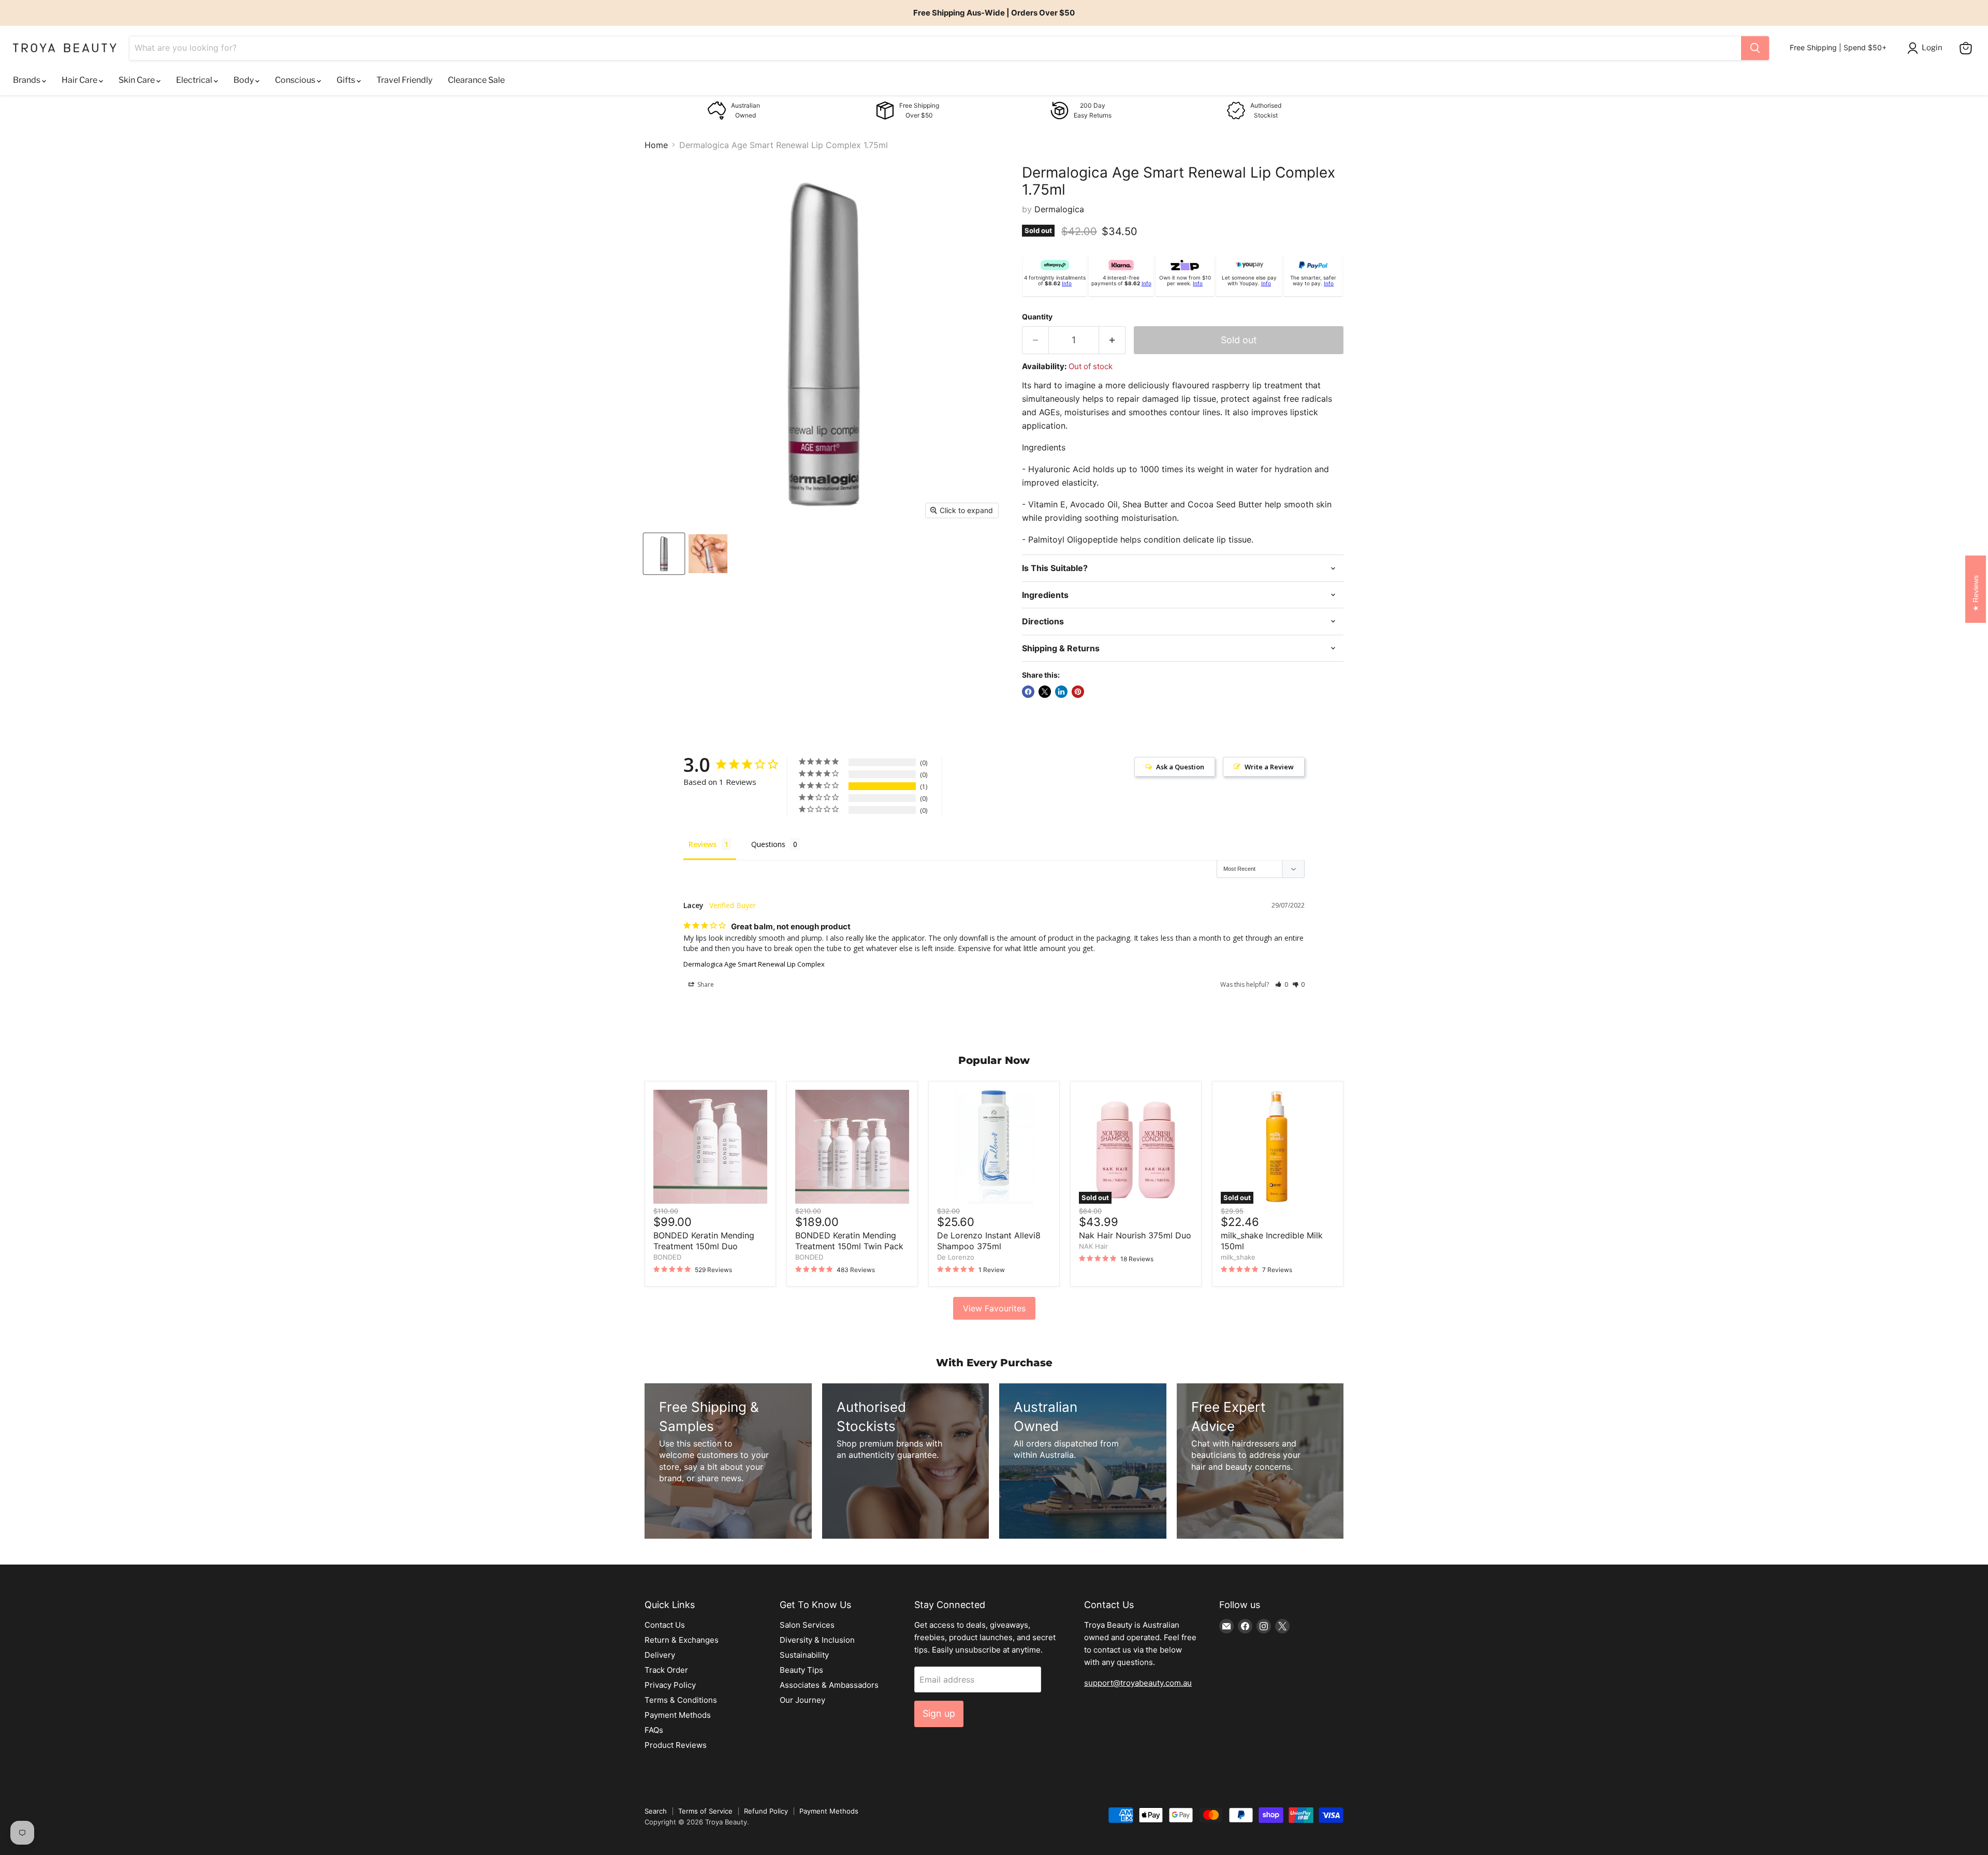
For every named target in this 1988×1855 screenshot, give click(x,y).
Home (656, 145)
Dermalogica (1059, 209)
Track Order (666, 1670)
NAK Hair (1093, 1246)
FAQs (654, 1730)
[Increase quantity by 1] (1112, 340)
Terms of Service (705, 1811)
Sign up (939, 1713)
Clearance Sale (476, 80)
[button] (1282, 984)
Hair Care (80, 80)
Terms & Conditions (681, 1700)
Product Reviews (676, 1745)
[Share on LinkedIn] (1061, 692)
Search (656, 1811)
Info (1067, 283)
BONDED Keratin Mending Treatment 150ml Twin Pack (849, 1241)
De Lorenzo (956, 1257)
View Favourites (994, 1308)
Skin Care (137, 80)
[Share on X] (1045, 692)
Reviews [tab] (703, 844)
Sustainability (804, 1655)
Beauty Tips (801, 1670)
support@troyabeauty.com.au (1138, 1683)
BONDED (667, 1257)
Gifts (347, 80)
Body (244, 80)
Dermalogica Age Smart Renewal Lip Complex (754, 964)
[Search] (1755, 48)
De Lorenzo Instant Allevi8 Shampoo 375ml (989, 1241)
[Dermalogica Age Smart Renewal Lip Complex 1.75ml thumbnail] (664, 554)
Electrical (195, 80)
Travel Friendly (404, 80)
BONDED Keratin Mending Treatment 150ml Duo (704, 1241)
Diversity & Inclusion (817, 1640)
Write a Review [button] (1269, 767)
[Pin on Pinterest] (1078, 692)
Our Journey (802, 1700)
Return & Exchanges (682, 1640)
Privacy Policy (670, 1685)
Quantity (1037, 317)
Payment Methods (678, 1715)
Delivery (660, 1655)
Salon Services (807, 1625)
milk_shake (1238, 1257)
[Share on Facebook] (1028, 692)
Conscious (296, 80)
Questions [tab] (768, 844)
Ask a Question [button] (1180, 767)
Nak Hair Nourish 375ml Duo (1135, 1235)
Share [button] (705, 984)
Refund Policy (766, 1811)
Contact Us (665, 1625)
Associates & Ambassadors (829, 1685)
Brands (27, 80)
